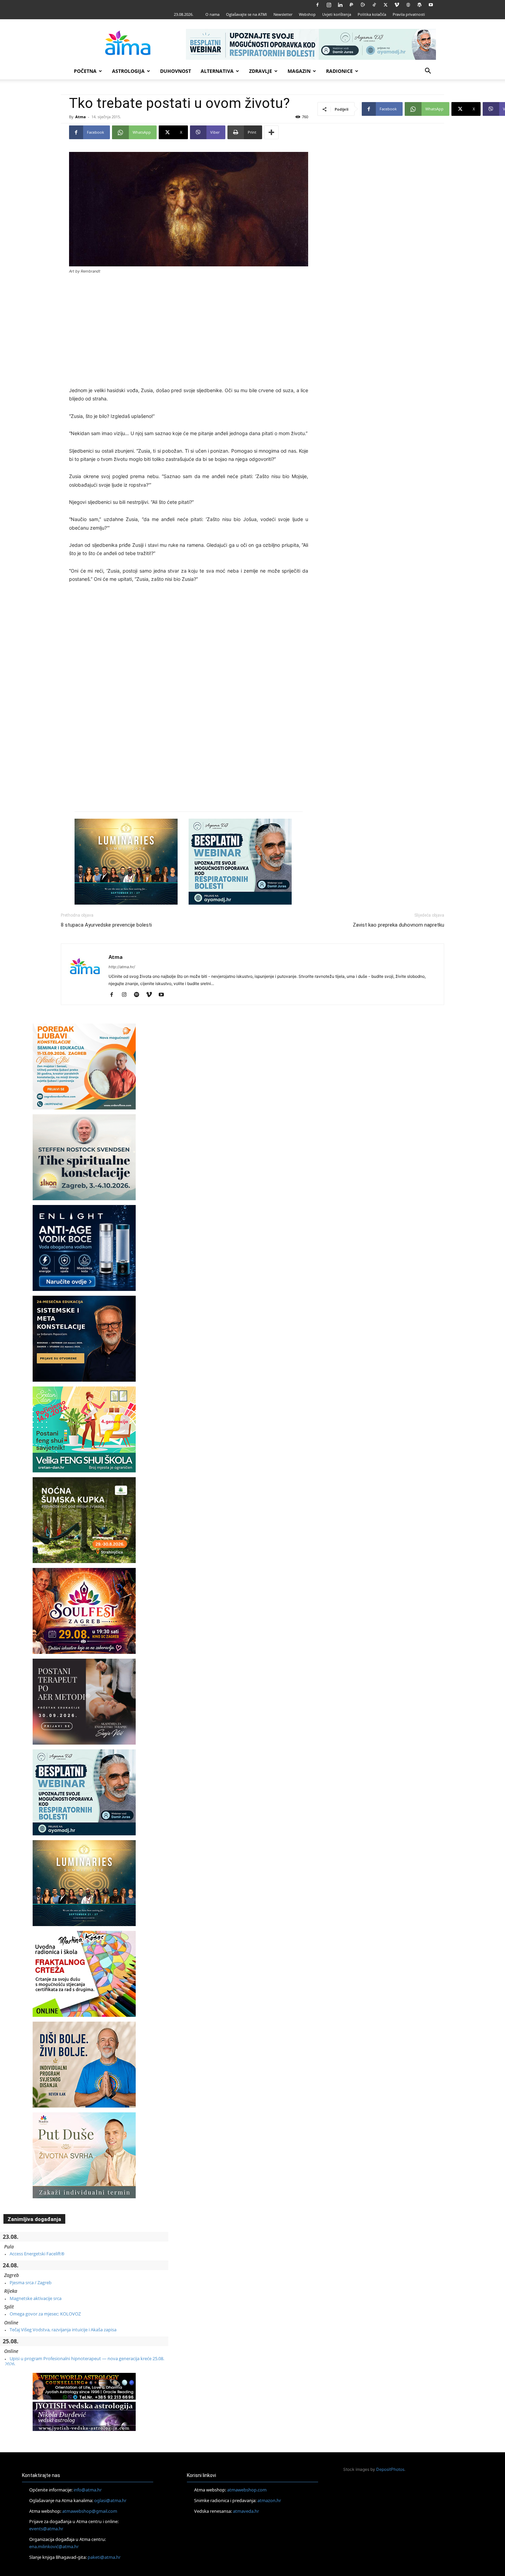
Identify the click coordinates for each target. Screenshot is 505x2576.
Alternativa (217, 71)
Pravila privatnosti (409, 14)
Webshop (307, 14)
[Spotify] (139, 995)
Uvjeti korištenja (337, 14)
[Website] (408, 5)
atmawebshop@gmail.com (90, 2511)
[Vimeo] (397, 5)
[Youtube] (431, 5)
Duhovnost (176, 71)
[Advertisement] (189, 331)
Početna (85, 71)
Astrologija (128, 71)
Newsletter (283, 14)
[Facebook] (317, 5)
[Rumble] (363, 5)
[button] (428, 72)
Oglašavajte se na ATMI (246, 14)
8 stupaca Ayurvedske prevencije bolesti (106, 925)
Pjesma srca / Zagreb (31, 2282)
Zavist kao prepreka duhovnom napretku (399, 925)
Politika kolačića (372, 14)
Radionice (339, 71)
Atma (81, 117)
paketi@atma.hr (104, 2557)
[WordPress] (419, 5)
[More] (271, 132)
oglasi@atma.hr (110, 2500)
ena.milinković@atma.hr (54, 2546)
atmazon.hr (269, 2500)
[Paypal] (351, 5)
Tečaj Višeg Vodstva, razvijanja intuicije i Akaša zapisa (63, 2330)
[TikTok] (374, 5)
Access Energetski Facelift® (37, 2254)
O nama (212, 14)
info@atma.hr (88, 2490)
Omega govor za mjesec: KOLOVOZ (45, 2314)
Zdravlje (261, 71)
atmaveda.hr (246, 2511)
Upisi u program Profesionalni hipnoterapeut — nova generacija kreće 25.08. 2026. (85, 2361)
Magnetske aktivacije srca (36, 2298)
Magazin (299, 71)
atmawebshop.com (247, 2490)
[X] (385, 5)
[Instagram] (329, 5)
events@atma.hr (46, 2529)
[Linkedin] (340, 5)
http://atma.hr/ (122, 967)
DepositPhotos (390, 2469)
